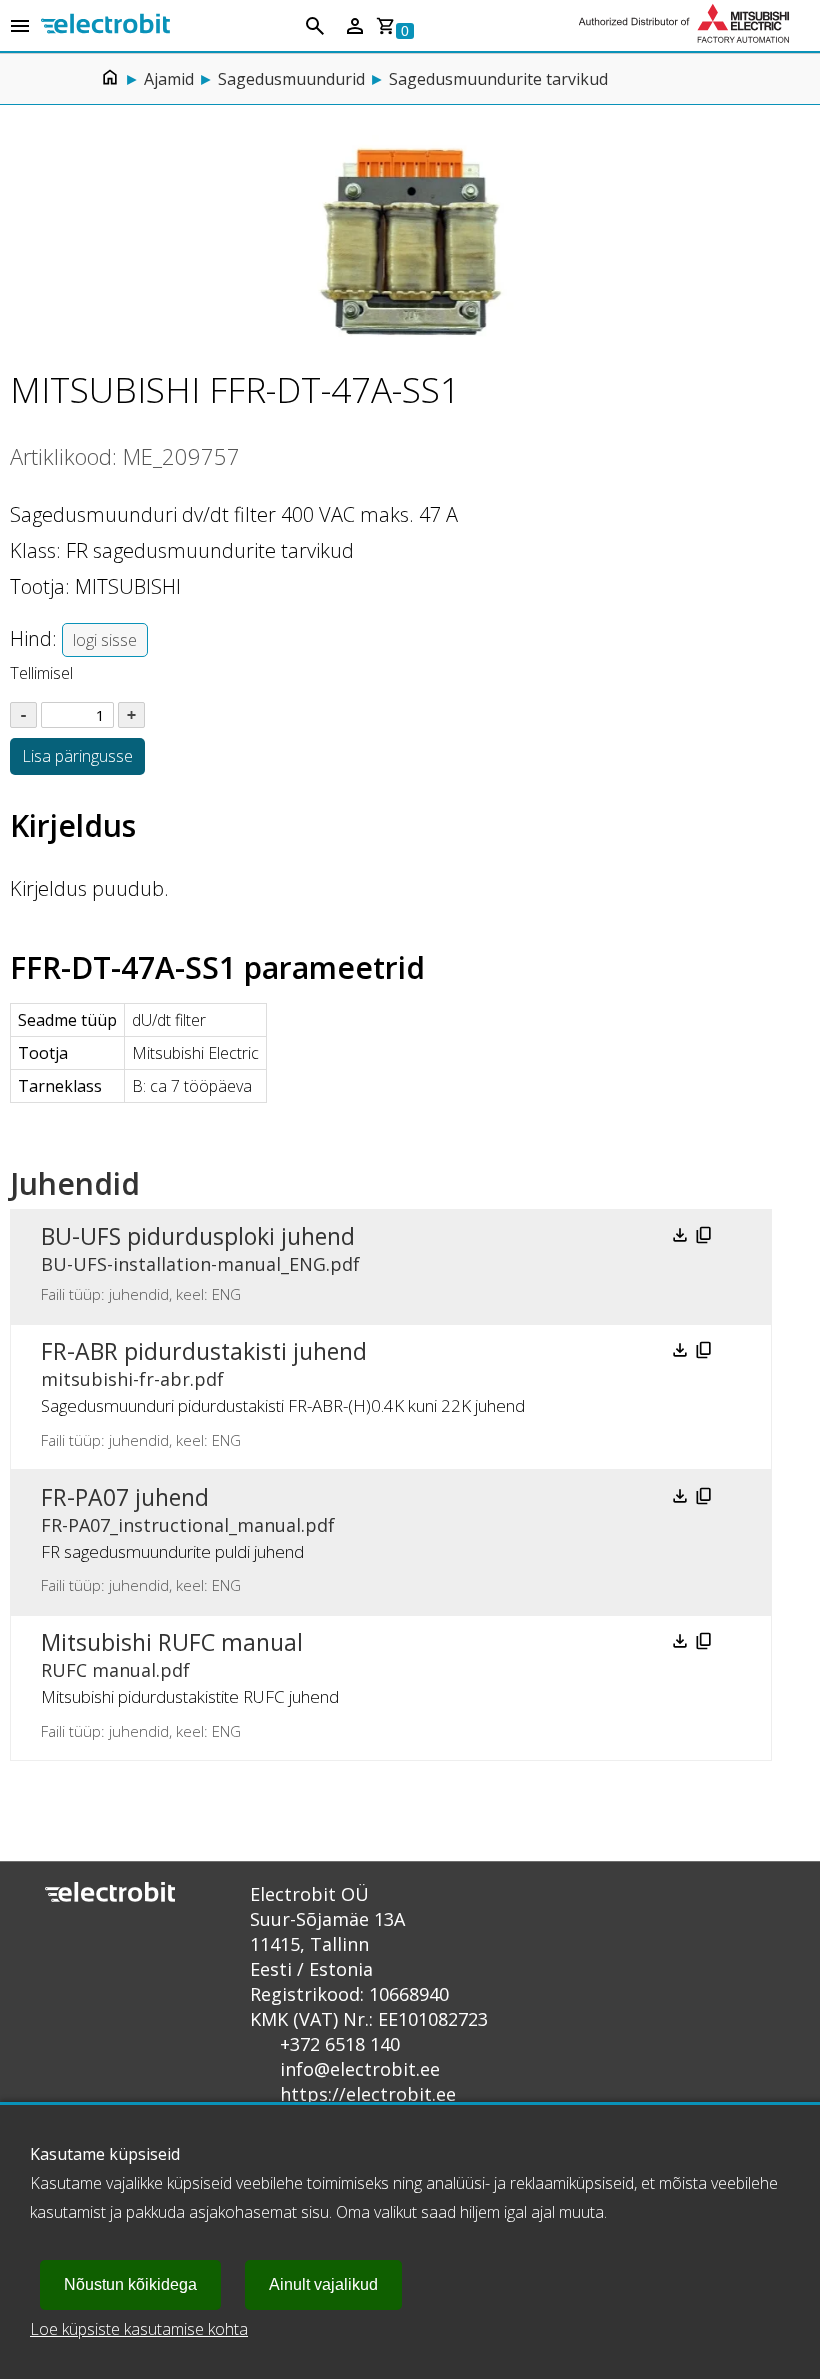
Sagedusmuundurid (291, 79)
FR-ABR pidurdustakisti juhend (204, 1351)
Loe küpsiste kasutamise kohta (139, 2329)
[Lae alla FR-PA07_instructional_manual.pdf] (682, 1500)
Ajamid (169, 79)
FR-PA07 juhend (125, 1497)
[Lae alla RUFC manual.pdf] (682, 1645)
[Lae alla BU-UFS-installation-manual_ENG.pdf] (682, 1239)
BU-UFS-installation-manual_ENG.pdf (200, 1264)
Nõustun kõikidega (130, 2284)
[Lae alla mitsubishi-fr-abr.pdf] (682, 1354)
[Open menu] (20, 27)
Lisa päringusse (77, 756)
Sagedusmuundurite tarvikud (498, 79)
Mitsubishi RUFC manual (172, 1642)
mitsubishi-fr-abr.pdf (132, 1379)
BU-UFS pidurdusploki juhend (198, 1236)
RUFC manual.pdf (115, 1670)
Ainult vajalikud (323, 2284)
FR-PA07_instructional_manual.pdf (188, 1525)
